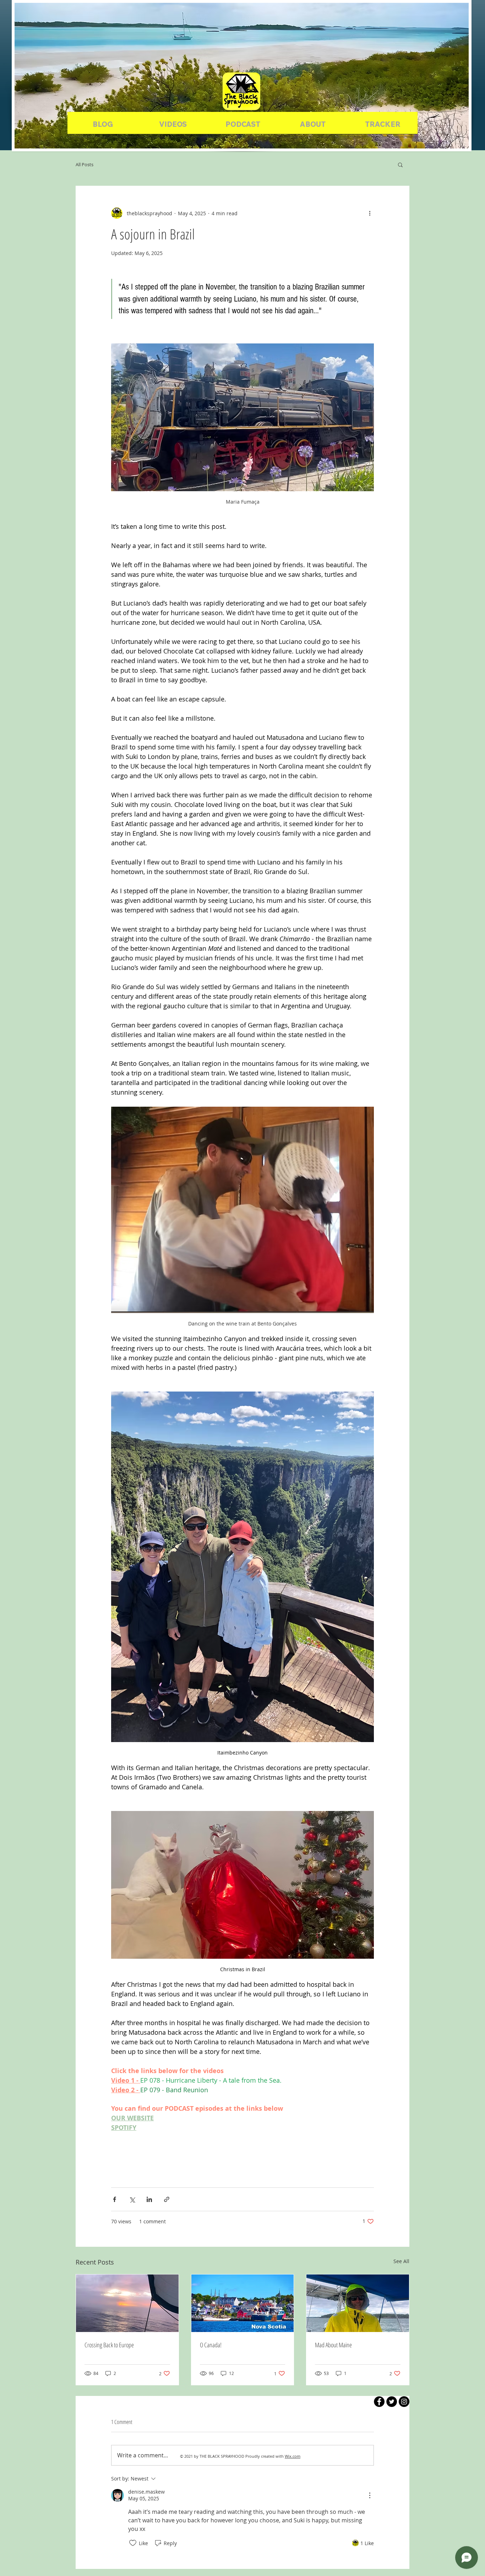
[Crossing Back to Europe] (127, 2303)
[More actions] (370, 213)
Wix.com (293, 2456)
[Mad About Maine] (358, 2303)
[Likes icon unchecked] (133, 2543)
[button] (400, 164)
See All (401, 2261)
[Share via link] (167, 2199)
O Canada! (211, 2345)
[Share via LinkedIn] (149, 2199)
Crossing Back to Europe (109, 2345)
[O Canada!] (243, 2303)
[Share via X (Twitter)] (132, 2199)
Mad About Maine (333, 2345)
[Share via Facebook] (115, 2199)
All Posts (85, 164)
